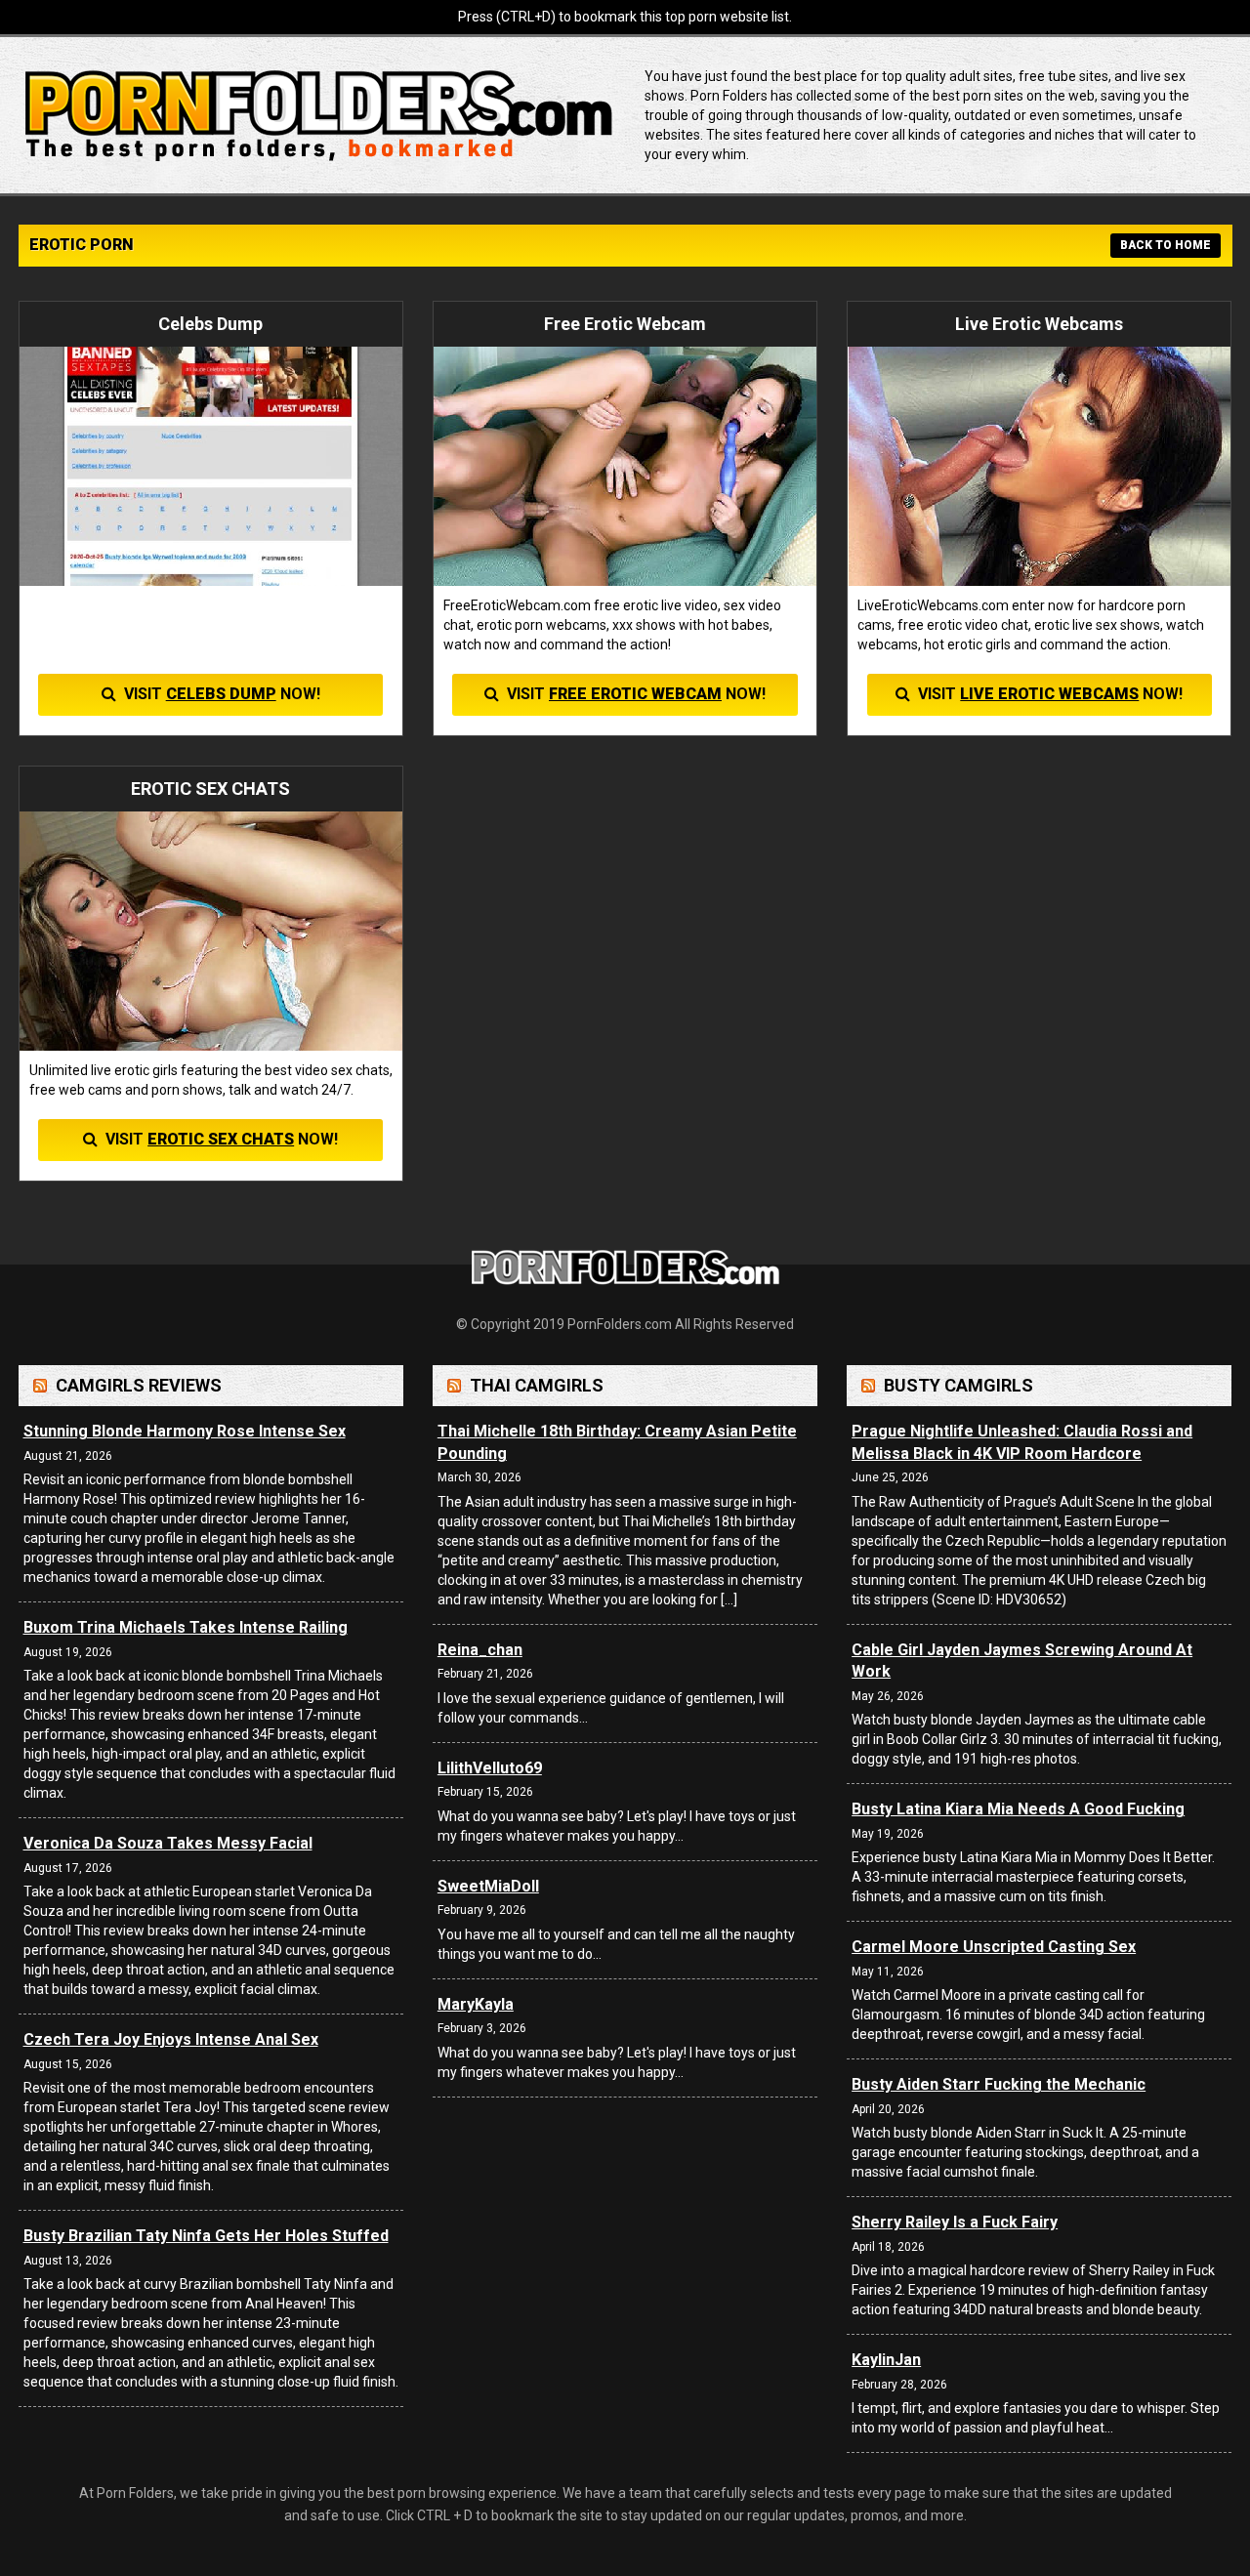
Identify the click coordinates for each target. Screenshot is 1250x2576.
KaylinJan (886, 2360)
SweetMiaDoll (488, 1886)
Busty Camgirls (958, 1385)
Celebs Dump (221, 694)
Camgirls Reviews (139, 1385)
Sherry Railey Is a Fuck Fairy (955, 2222)
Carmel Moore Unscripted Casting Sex (994, 1947)
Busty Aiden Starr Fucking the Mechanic (999, 2084)
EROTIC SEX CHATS (221, 1139)
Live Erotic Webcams (1049, 694)
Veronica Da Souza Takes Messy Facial (168, 1843)
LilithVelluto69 (490, 1768)
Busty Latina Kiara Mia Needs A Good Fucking (1018, 1809)
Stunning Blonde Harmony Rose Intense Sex (185, 1431)
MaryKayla (476, 2004)
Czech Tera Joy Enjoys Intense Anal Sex (171, 2039)
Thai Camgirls (537, 1385)
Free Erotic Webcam (635, 694)
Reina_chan (480, 1650)
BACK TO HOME (1166, 245)
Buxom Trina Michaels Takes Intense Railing (186, 1627)
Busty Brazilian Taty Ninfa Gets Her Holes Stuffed (206, 2236)
